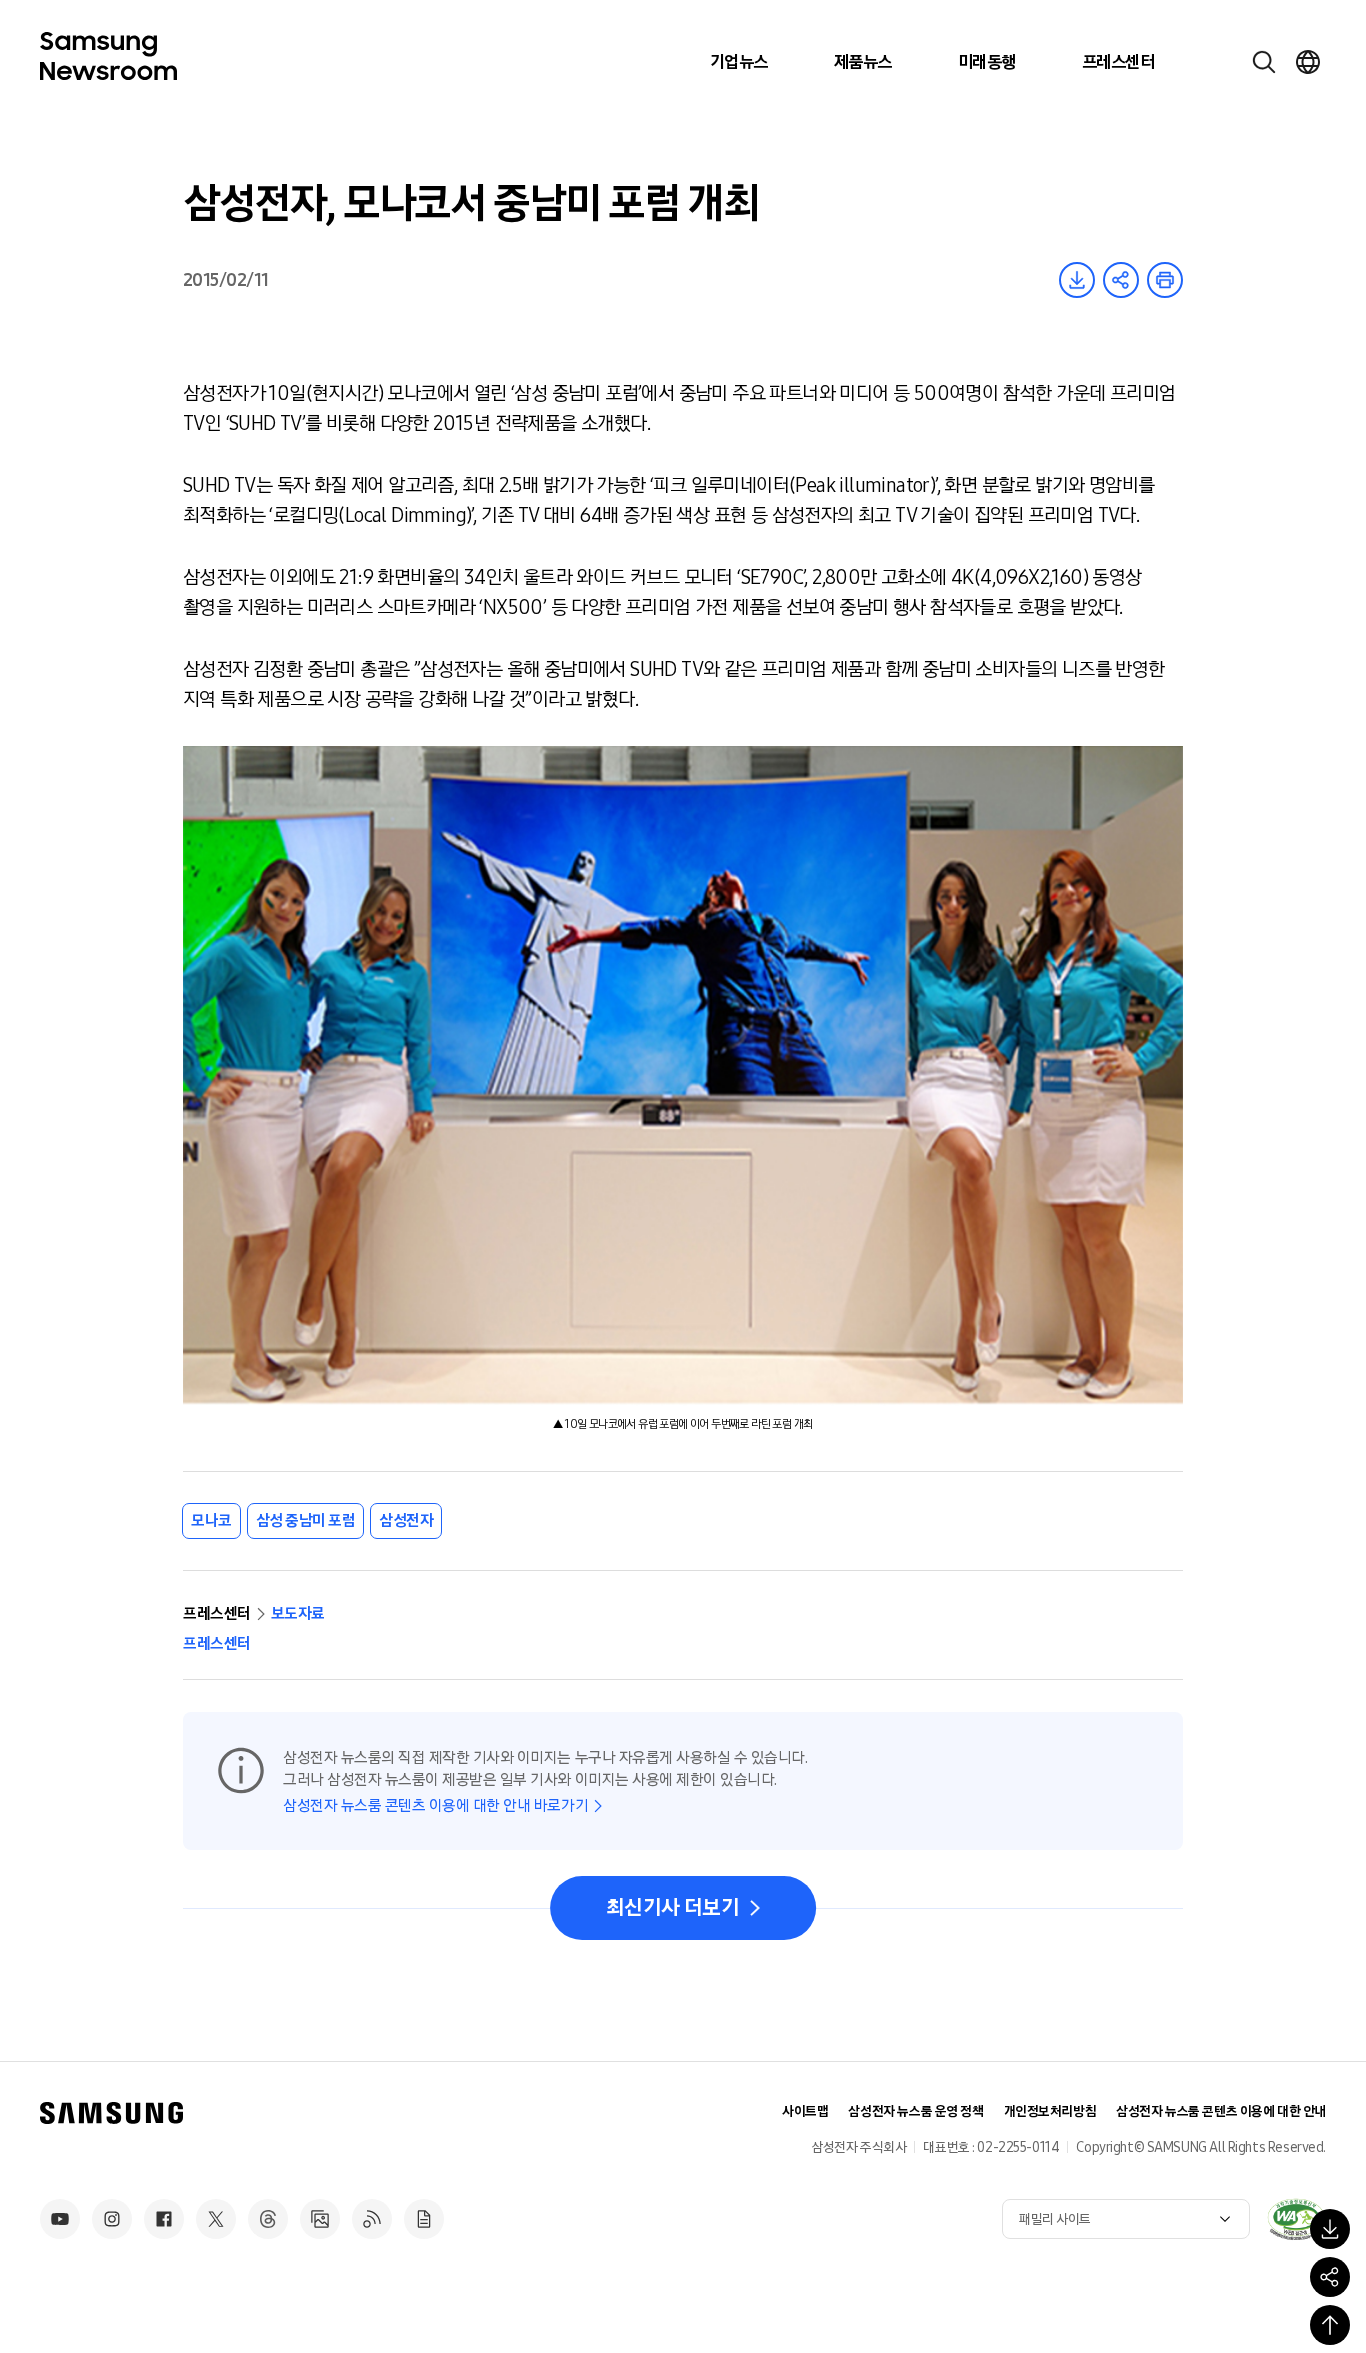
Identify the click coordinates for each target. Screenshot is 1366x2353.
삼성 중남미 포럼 (306, 1520)
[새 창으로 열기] (1296, 2219)
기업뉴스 (739, 62)
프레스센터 (1118, 62)
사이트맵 (805, 2111)
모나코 (211, 1520)
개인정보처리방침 (1050, 2111)
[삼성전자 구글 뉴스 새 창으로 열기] (424, 2219)
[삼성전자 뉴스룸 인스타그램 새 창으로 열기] (112, 2219)
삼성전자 (406, 1520)
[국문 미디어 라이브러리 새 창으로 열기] (320, 2219)
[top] (1330, 2325)
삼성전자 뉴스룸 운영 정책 (915, 2111)
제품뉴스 (863, 62)
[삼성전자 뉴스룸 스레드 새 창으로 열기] (268, 2219)
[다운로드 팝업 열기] (1330, 2229)
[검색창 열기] (1264, 62)
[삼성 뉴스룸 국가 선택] (1308, 62)
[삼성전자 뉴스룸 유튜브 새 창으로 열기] (60, 2219)
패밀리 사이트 (1055, 2219)
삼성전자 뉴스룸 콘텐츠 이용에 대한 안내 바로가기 (435, 1805)
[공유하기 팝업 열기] (1330, 2277)
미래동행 (987, 62)
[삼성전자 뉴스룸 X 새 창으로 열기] (216, 2219)
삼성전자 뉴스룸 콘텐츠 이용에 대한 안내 (1221, 2111)
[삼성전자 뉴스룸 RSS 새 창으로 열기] (372, 2219)
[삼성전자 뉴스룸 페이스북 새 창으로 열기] (164, 2219)
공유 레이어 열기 (1121, 280)
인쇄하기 (1165, 280)
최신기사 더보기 (672, 1908)
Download (1077, 280)
